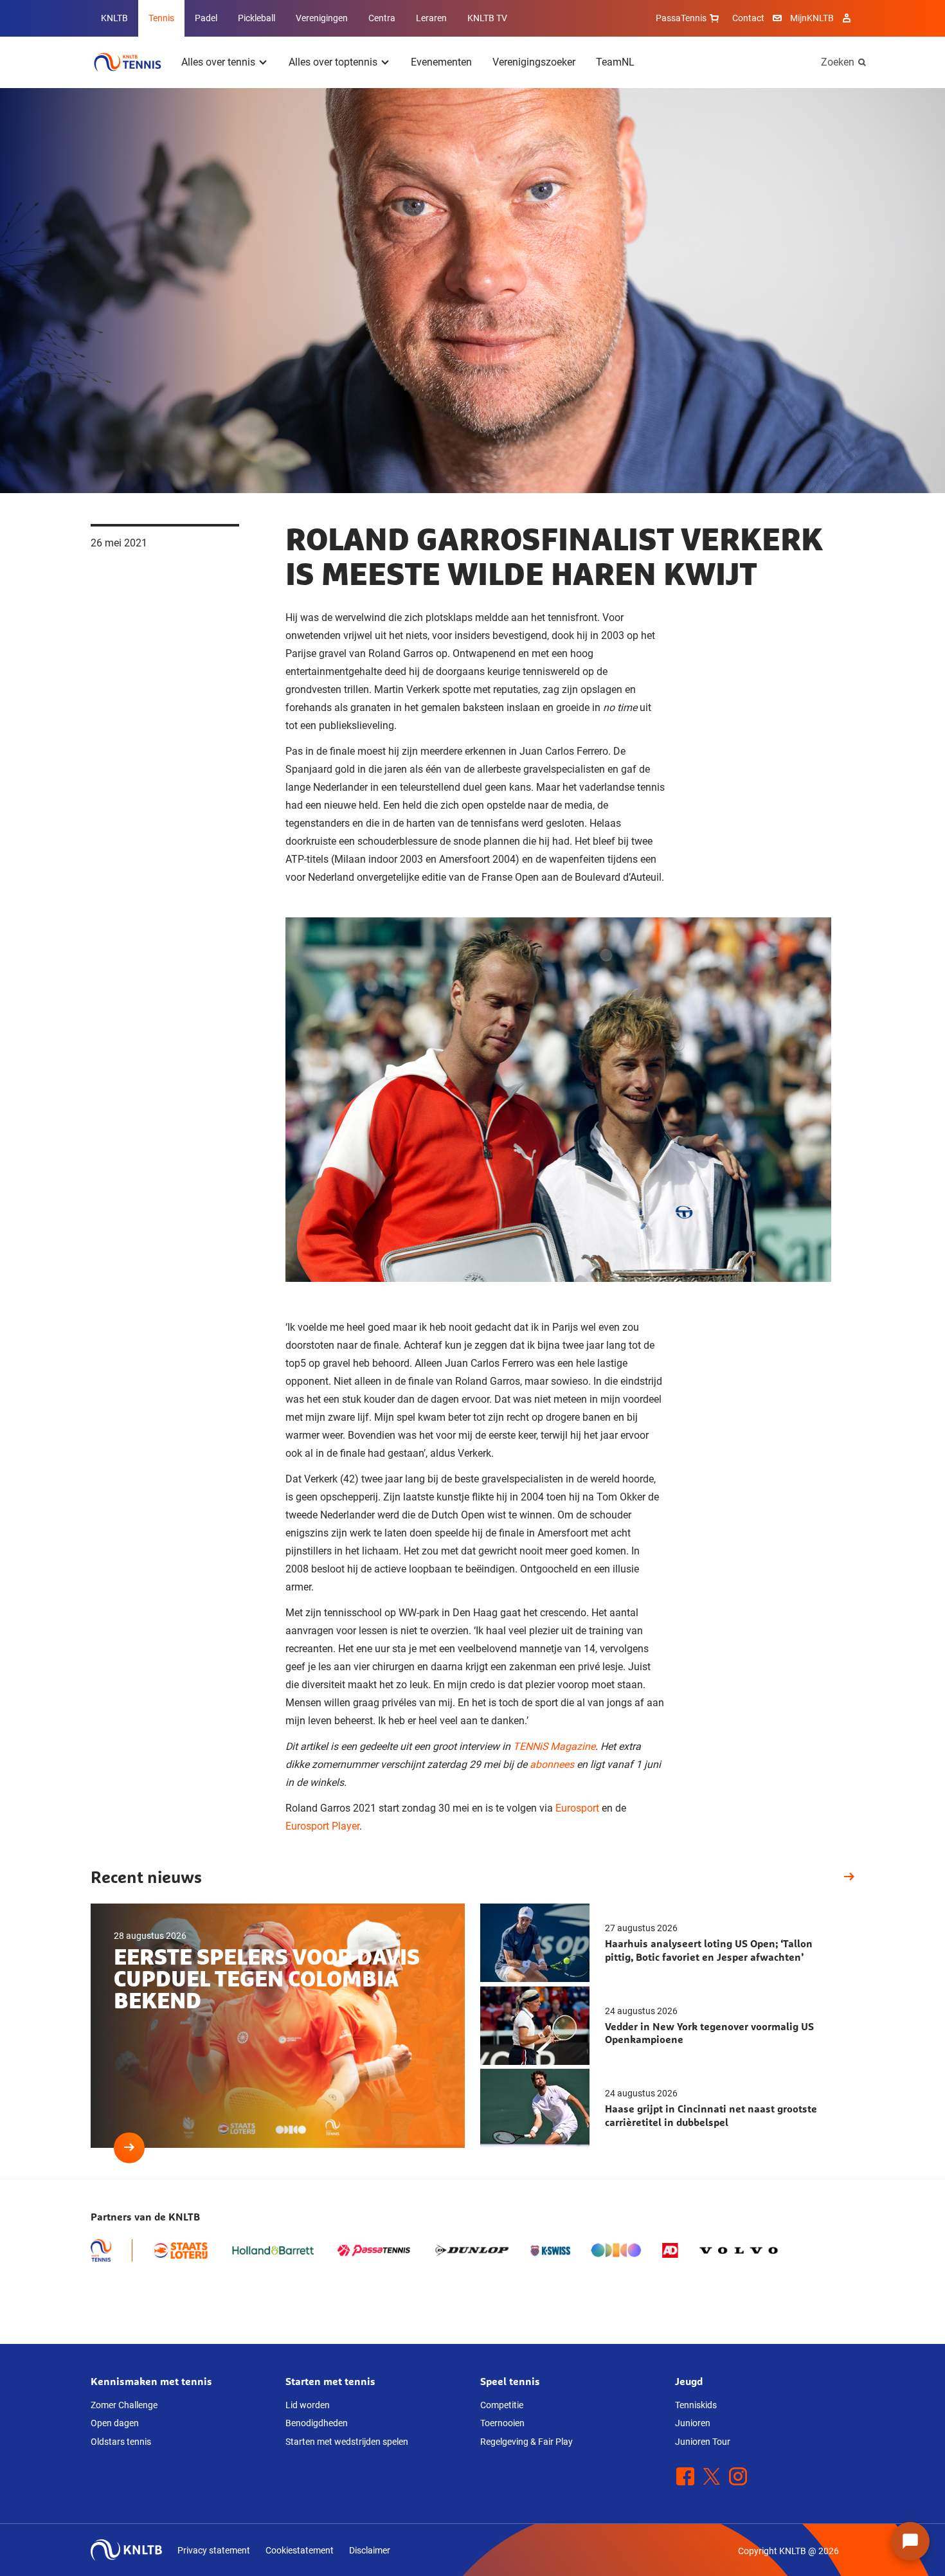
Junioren (693, 2423)
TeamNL (615, 62)
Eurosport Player (322, 1826)
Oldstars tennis (121, 2442)
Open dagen (115, 2423)
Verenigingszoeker (534, 62)
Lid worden (308, 2405)
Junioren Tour (703, 2442)
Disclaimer (370, 2550)
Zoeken (838, 62)
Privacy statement (214, 2550)
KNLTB (114, 18)
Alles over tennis (218, 62)
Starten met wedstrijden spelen (347, 2442)
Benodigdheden (317, 2423)
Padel (206, 18)
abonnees (552, 1764)
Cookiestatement (300, 2550)
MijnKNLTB (812, 18)
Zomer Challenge (124, 2405)
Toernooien (502, 2423)
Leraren (431, 18)
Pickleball (256, 18)
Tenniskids (696, 2405)
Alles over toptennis (333, 62)
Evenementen (441, 62)
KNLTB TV (487, 18)
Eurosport (577, 1808)
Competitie (502, 2405)
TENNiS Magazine (554, 1746)
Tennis (161, 18)
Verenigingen (322, 18)
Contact (748, 18)
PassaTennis (681, 18)
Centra (382, 18)
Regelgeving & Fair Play (526, 2442)
